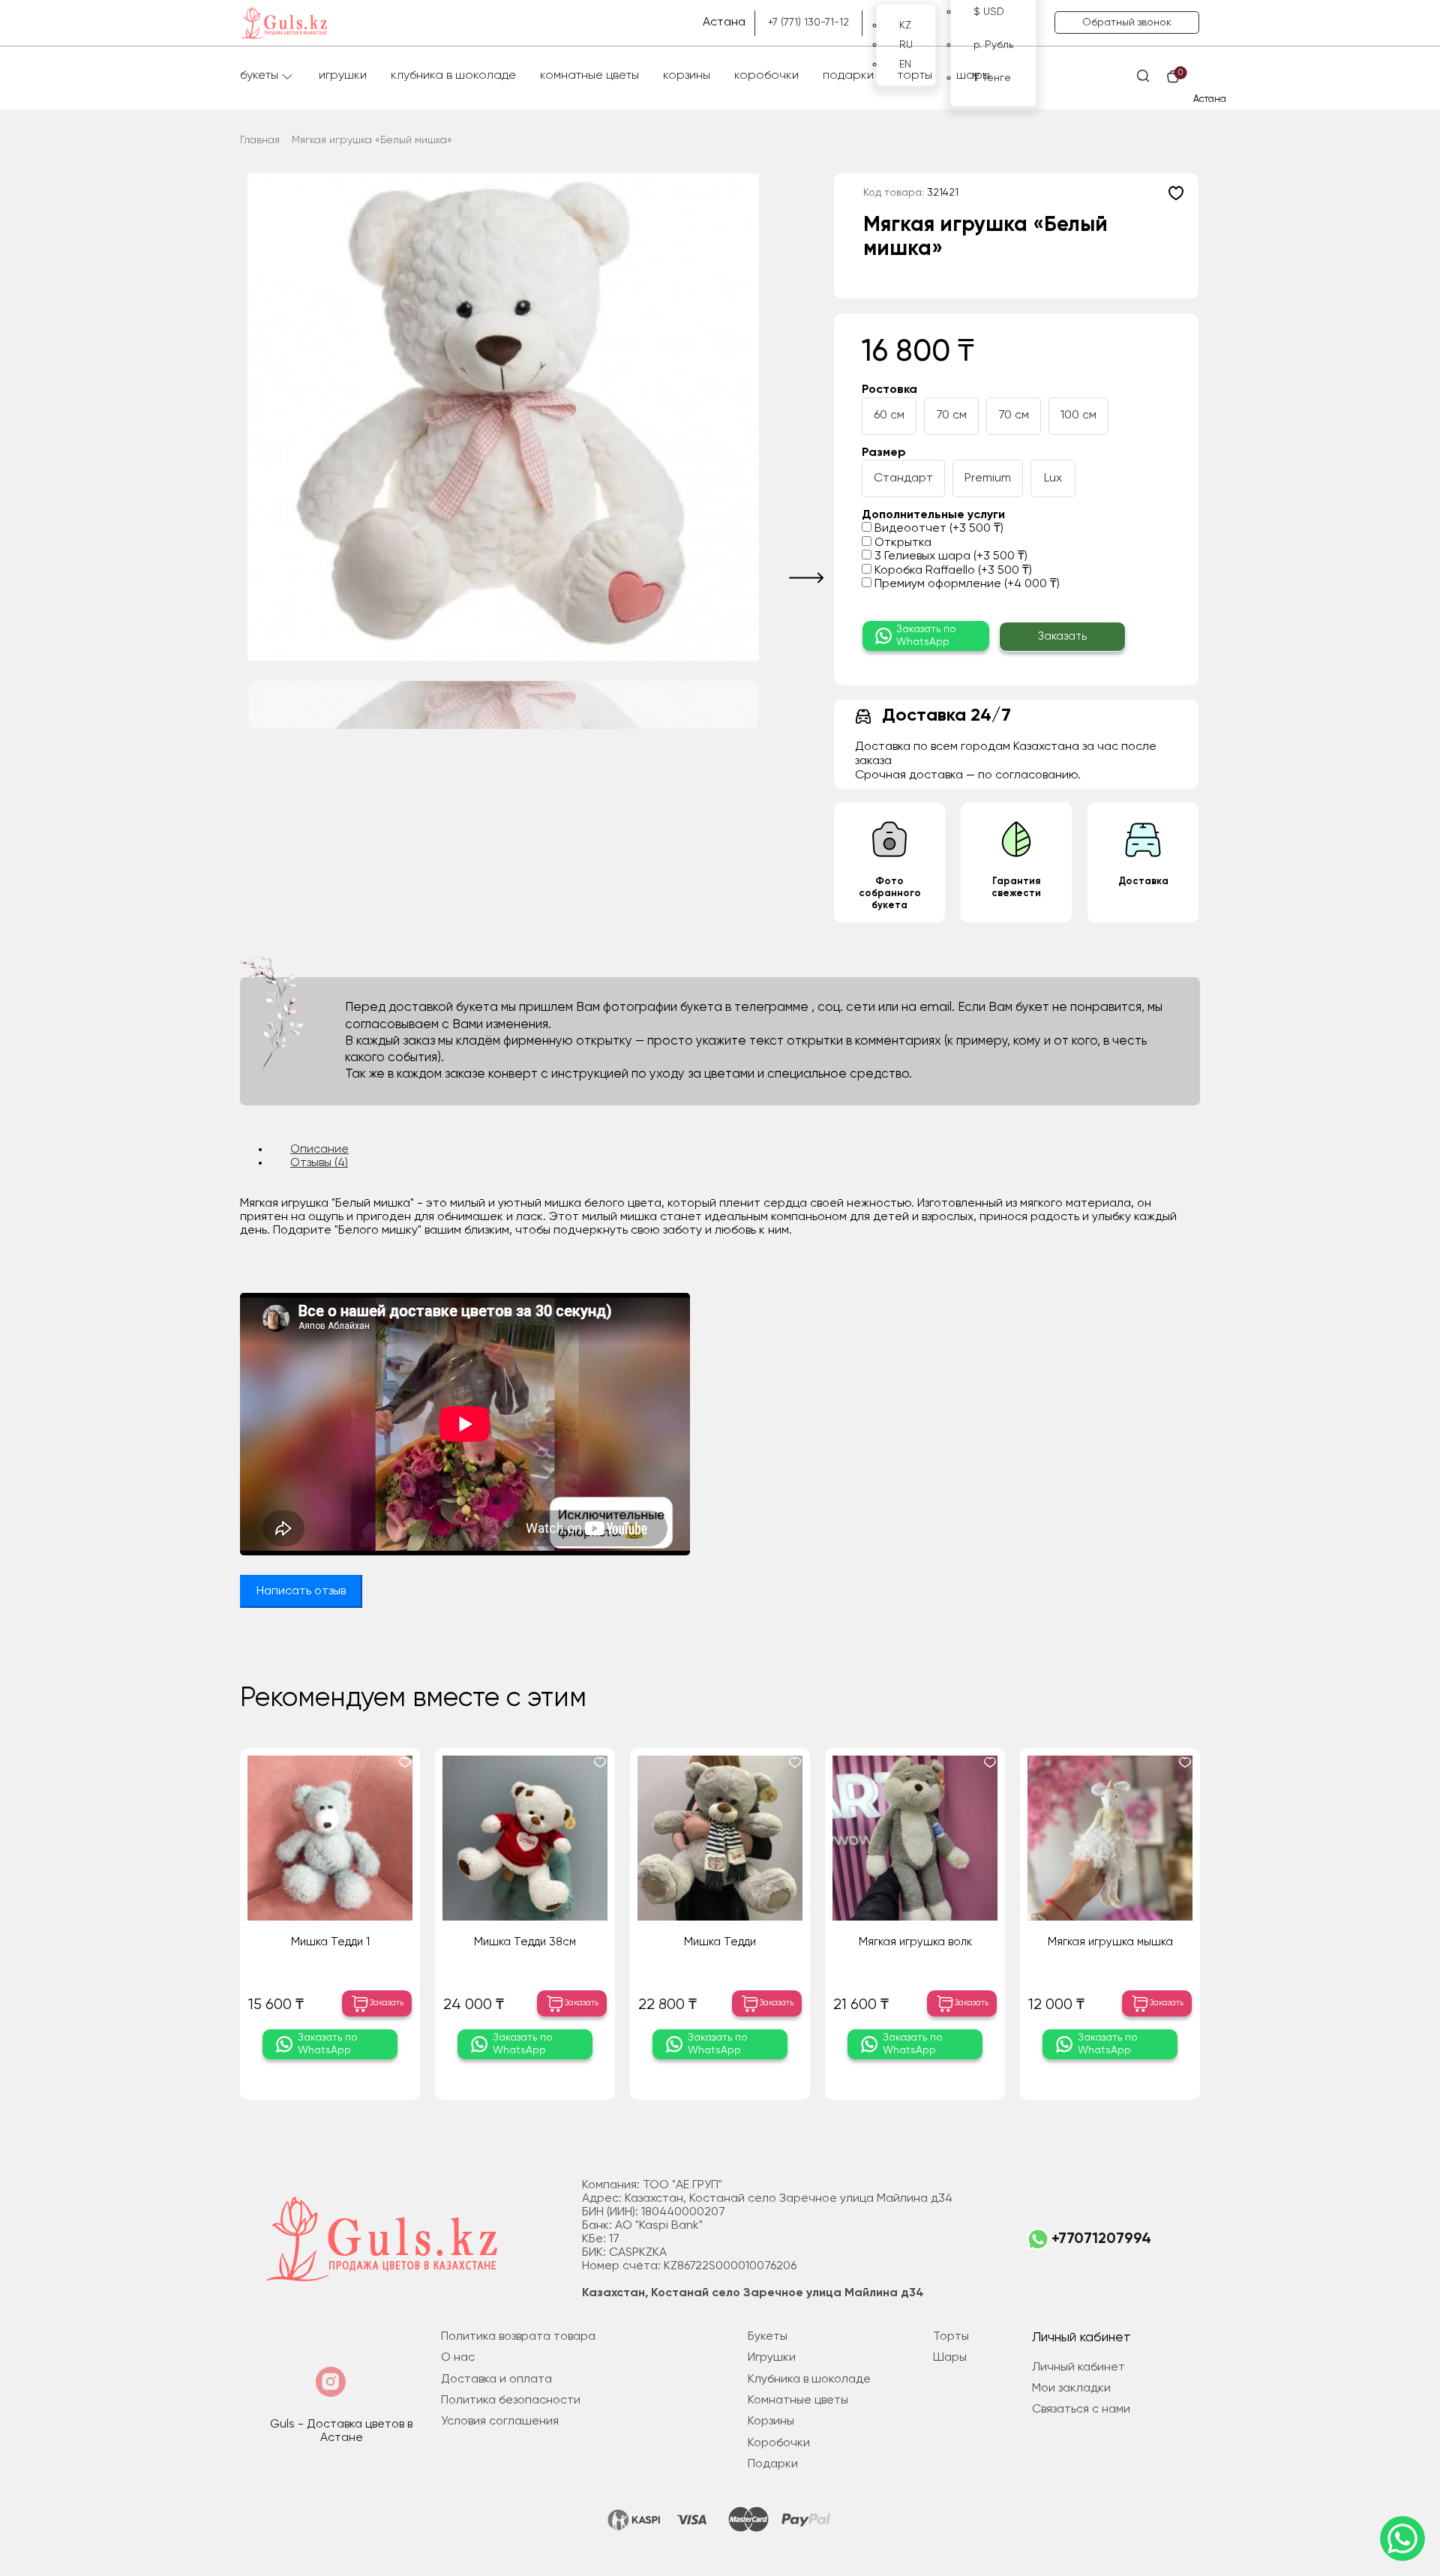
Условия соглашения (500, 2422)
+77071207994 (1101, 2239)
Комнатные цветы (589, 76)
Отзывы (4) (319, 1163)
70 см (951, 415)
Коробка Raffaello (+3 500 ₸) (952, 571)
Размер (884, 453)
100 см (1078, 415)
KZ (905, 25)
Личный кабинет (1078, 2368)
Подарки (848, 76)
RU (906, 45)
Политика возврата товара (518, 2337)
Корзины (687, 76)
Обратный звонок (1127, 22)
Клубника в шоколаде (453, 76)
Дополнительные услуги (933, 515)
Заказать (1062, 636)
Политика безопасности (511, 2401)
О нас (458, 2358)
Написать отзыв (301, 1591)
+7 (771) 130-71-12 (808, 22)
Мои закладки (1071, 2389)
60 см (889, 415)
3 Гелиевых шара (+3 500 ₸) (949, 556)
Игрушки (343, 76)
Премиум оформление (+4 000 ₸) (966, 584)
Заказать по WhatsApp (926, 636)
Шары (973, 76)
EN (905, 64)
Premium (988, 478)
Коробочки (766, 76)
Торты (915, 76)
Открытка (901, 543)
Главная (260, 140)
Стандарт (903, 478)
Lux (1053, 478)
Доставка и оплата (496, 2380)
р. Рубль (993, 45)
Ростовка (889, 390)
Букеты (259, 76)
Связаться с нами (1081, 2410)
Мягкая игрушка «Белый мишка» (372, 140)
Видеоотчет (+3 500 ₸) (937, 529)
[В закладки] (1176, 193)
